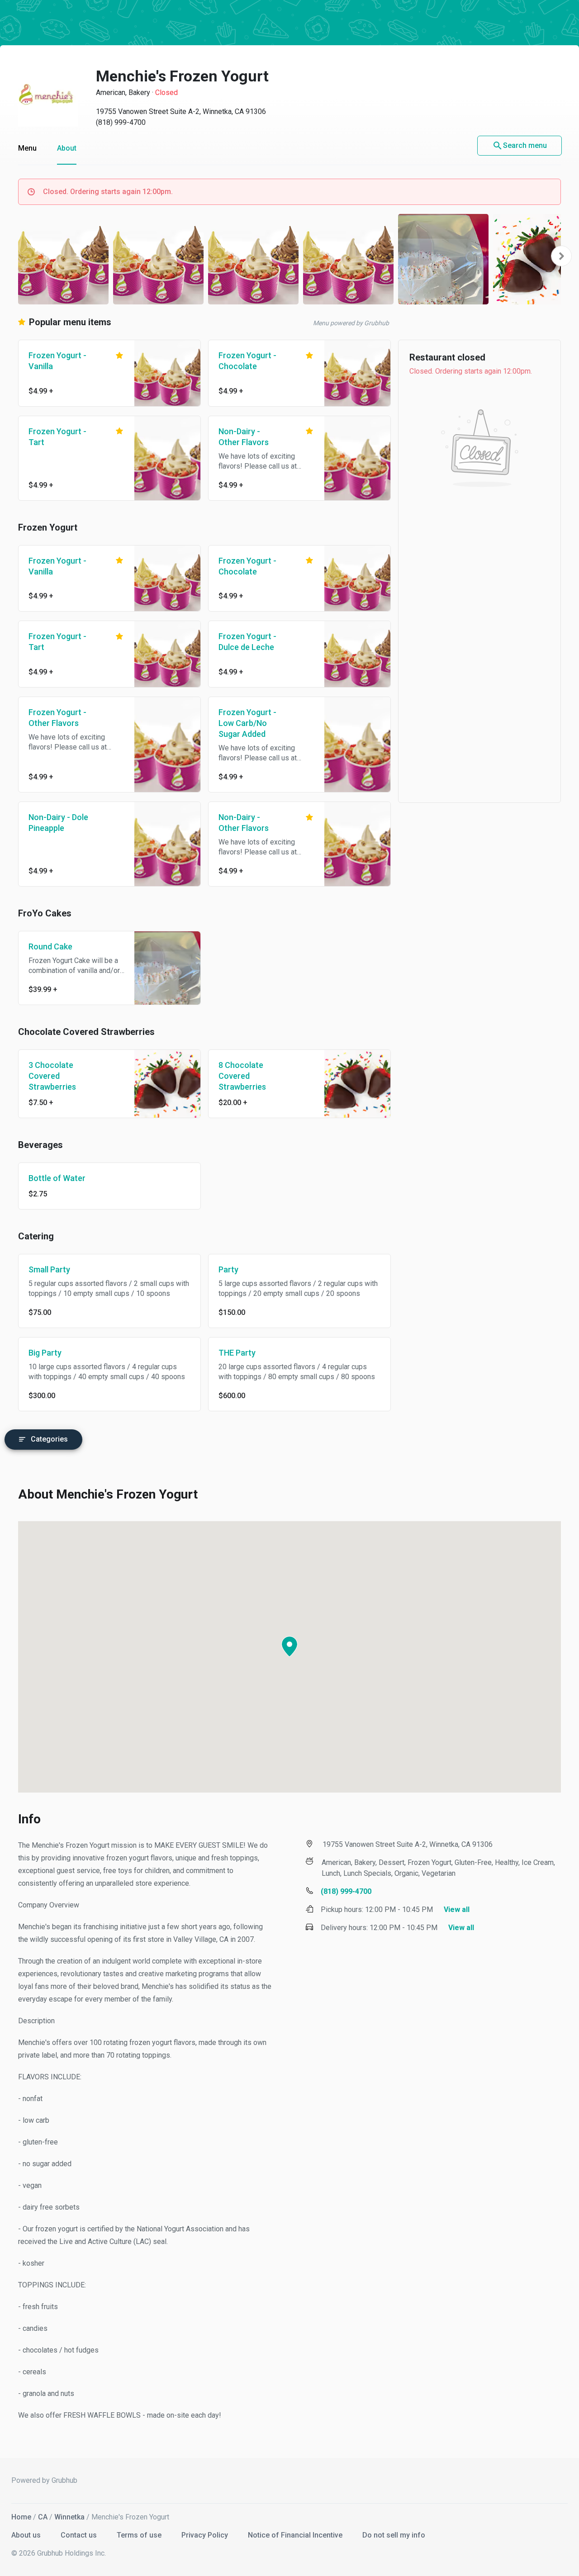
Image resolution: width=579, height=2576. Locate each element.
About (67, 148)
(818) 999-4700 (121, 122)
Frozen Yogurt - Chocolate (247, 361)
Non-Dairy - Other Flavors (244, 437)
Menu (27, 148)
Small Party (49, 1269)
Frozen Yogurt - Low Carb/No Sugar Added (247, 723)
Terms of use (140, 2535)
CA (43, 2517)
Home (21, 2517)
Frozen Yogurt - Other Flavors (57, 718)
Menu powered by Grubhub (351, 323)
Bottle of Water (57, 1178)
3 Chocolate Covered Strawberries (52, 1076)
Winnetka (69, 2517)
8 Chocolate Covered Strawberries (242, 1076)
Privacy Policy (206, 2535)
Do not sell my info (394, 2535)
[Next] (561, 256)
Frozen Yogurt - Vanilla (57, 361)
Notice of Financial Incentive (296, 2535)
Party (228, 1269)
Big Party (45, 1353)
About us (27, 2535)
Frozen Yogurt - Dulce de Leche (247, 642)
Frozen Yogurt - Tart (57, 437)
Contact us (80, 2535)
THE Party (237, 1353)
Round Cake (50, 946)
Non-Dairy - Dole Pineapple (58, 823)
